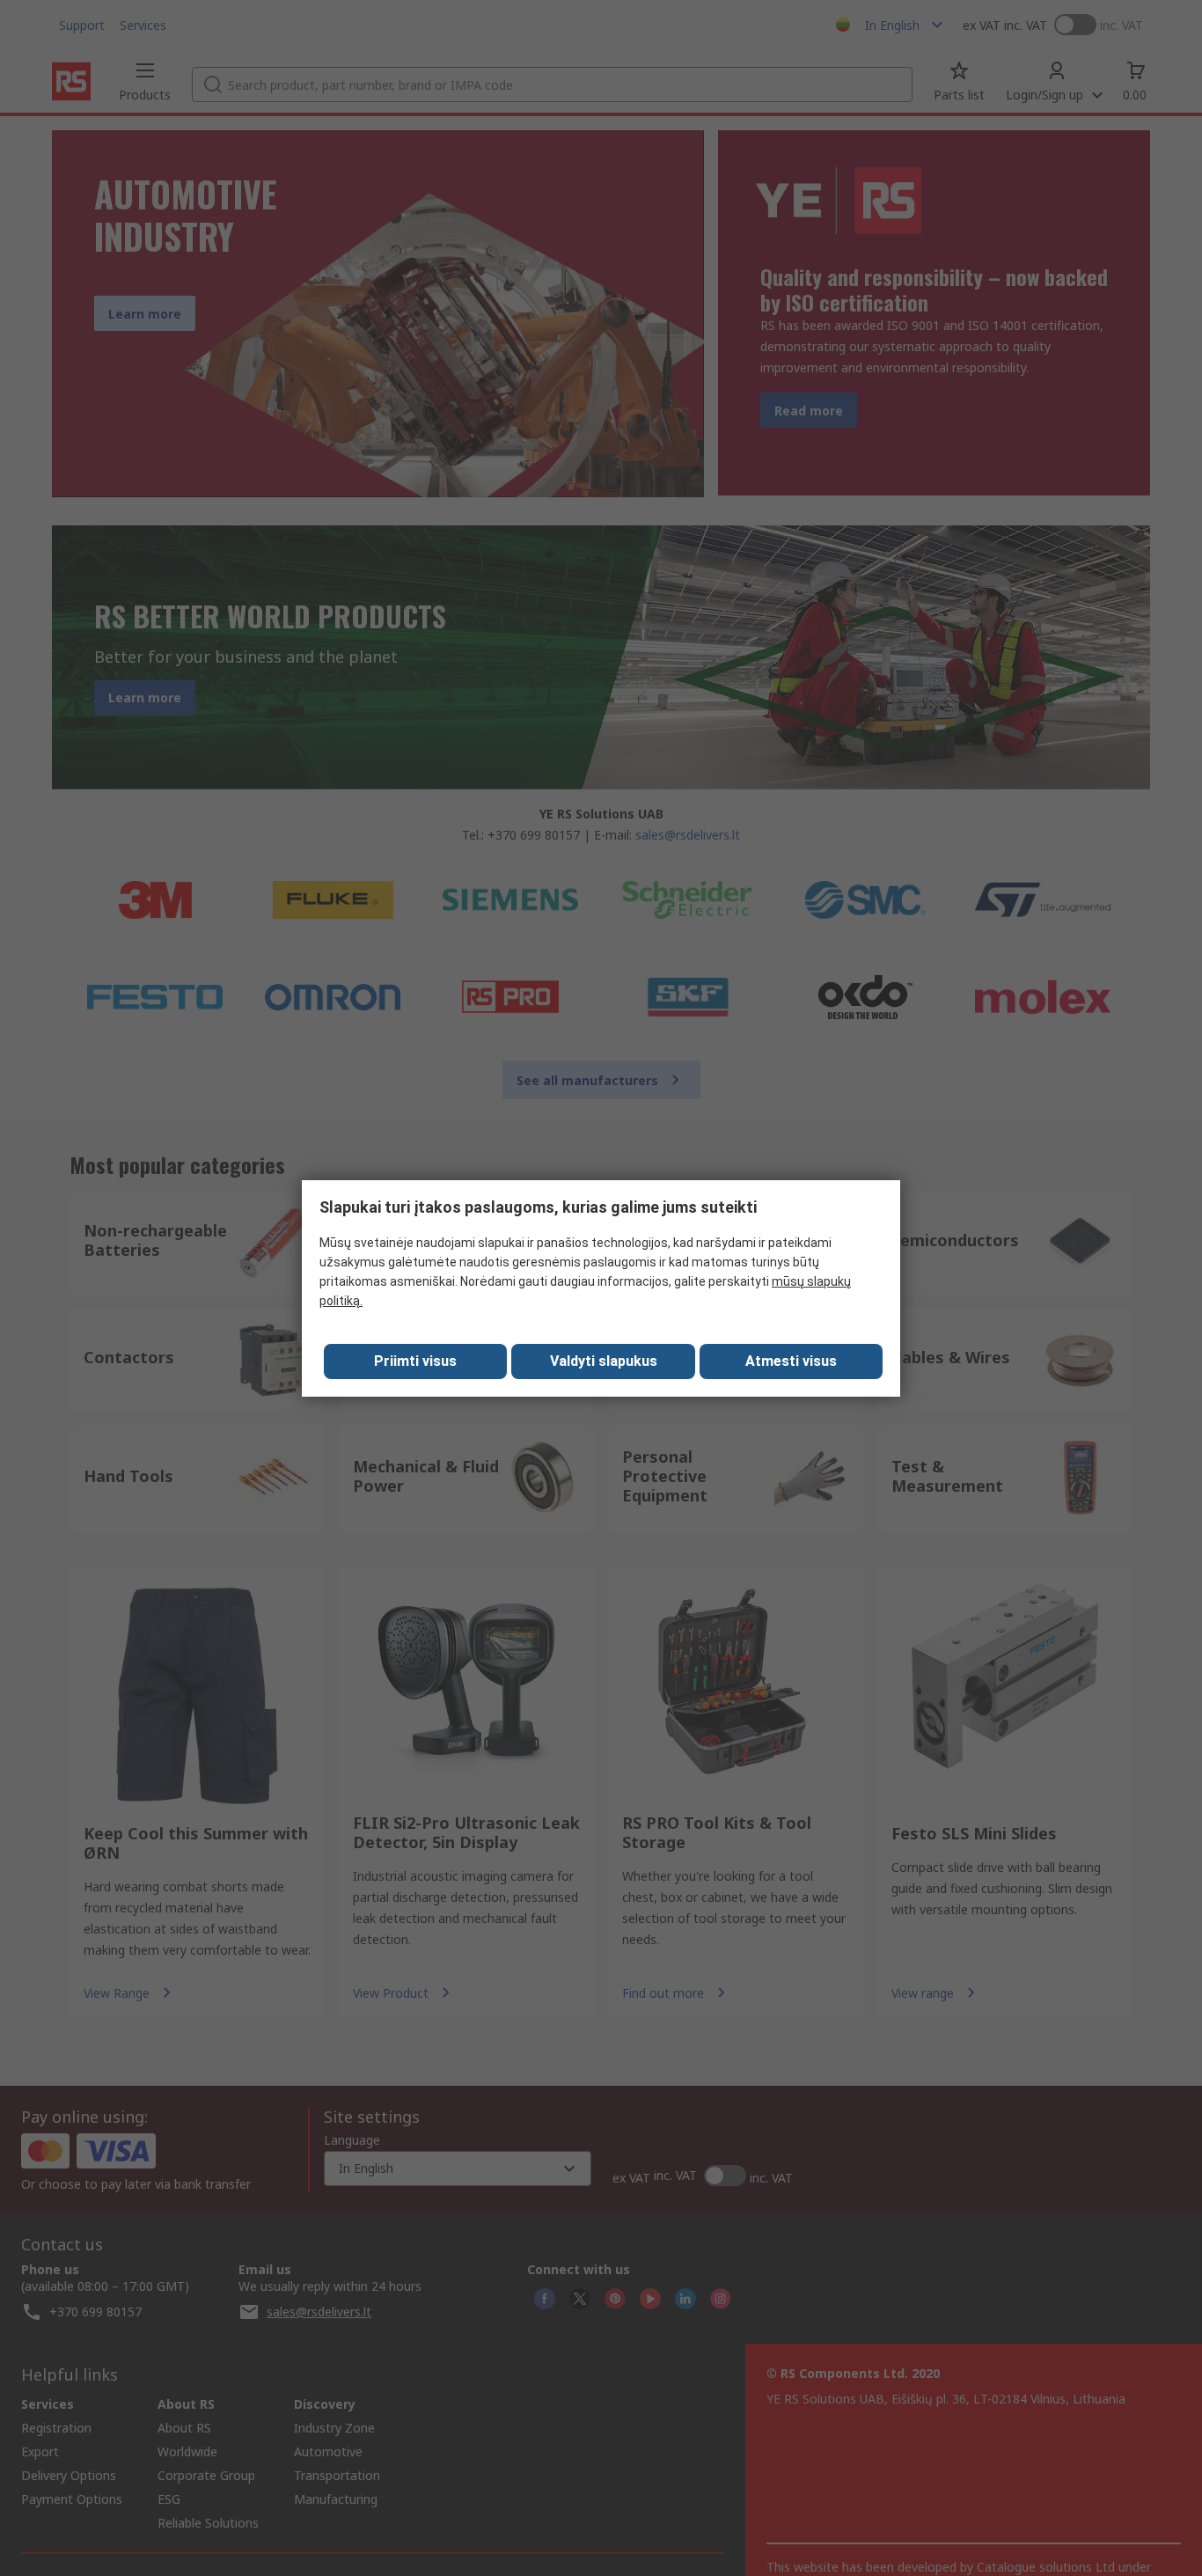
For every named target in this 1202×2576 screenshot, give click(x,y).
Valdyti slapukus (604, 1361)
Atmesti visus (791, 1361)
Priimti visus (415, 1361)
